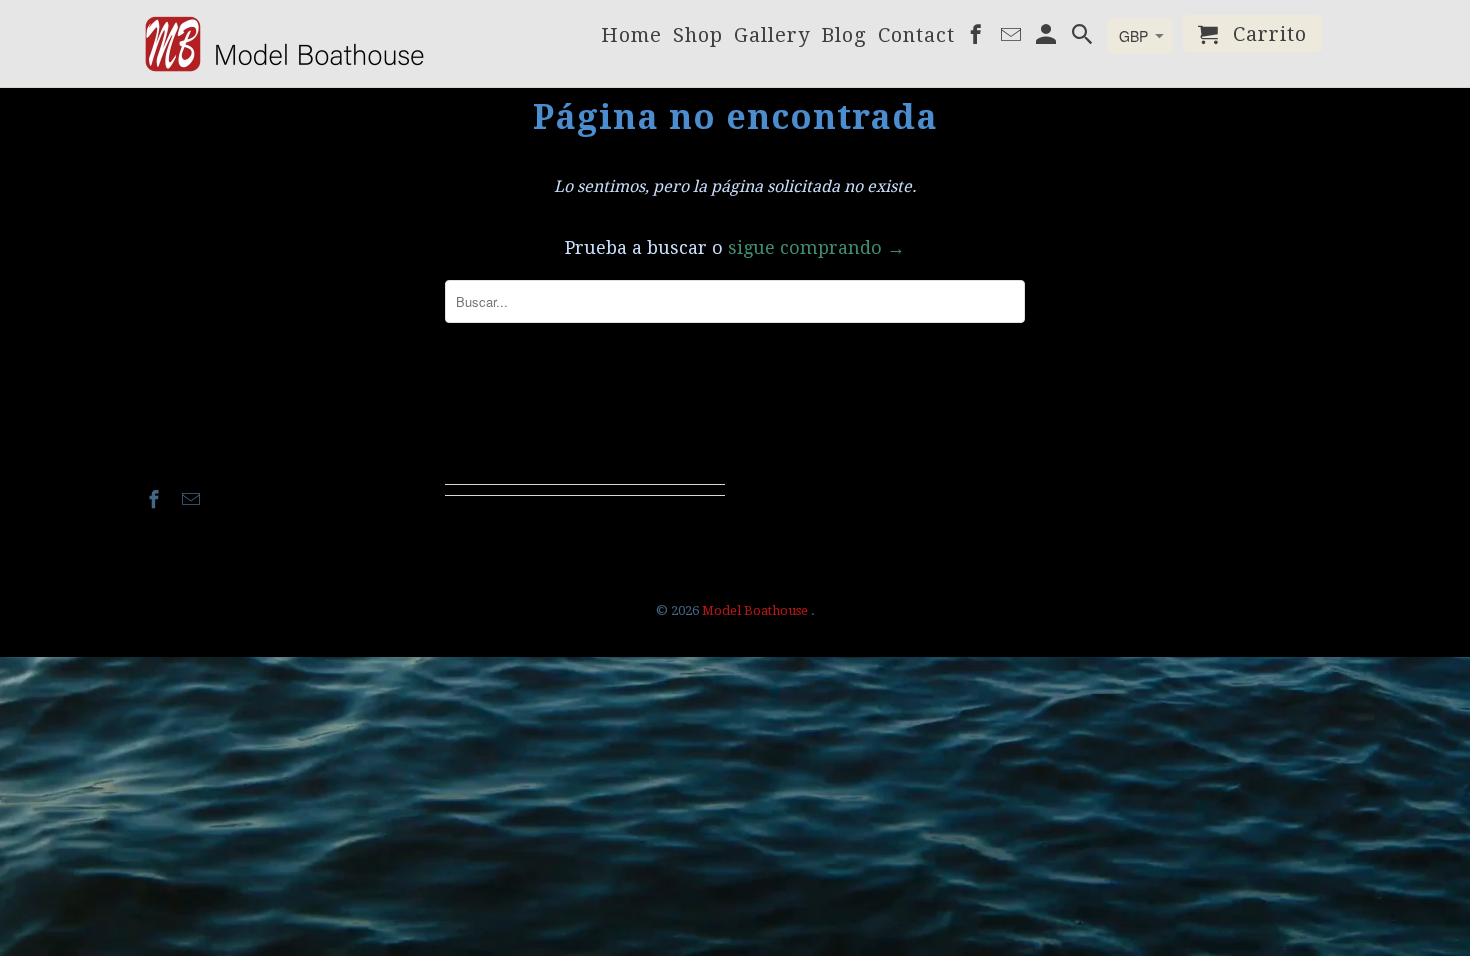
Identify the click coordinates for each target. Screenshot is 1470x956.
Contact (916, 36)
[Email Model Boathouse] (193, 499)
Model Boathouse (756, 610)
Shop (698, 36)
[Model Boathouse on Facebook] (156, 499)
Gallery (772, 36)
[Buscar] (1084, 37)
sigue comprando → (816, 247)
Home (631, 36)
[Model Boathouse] (285, 43)
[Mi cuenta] (1048, 37)
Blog (844, 36)
